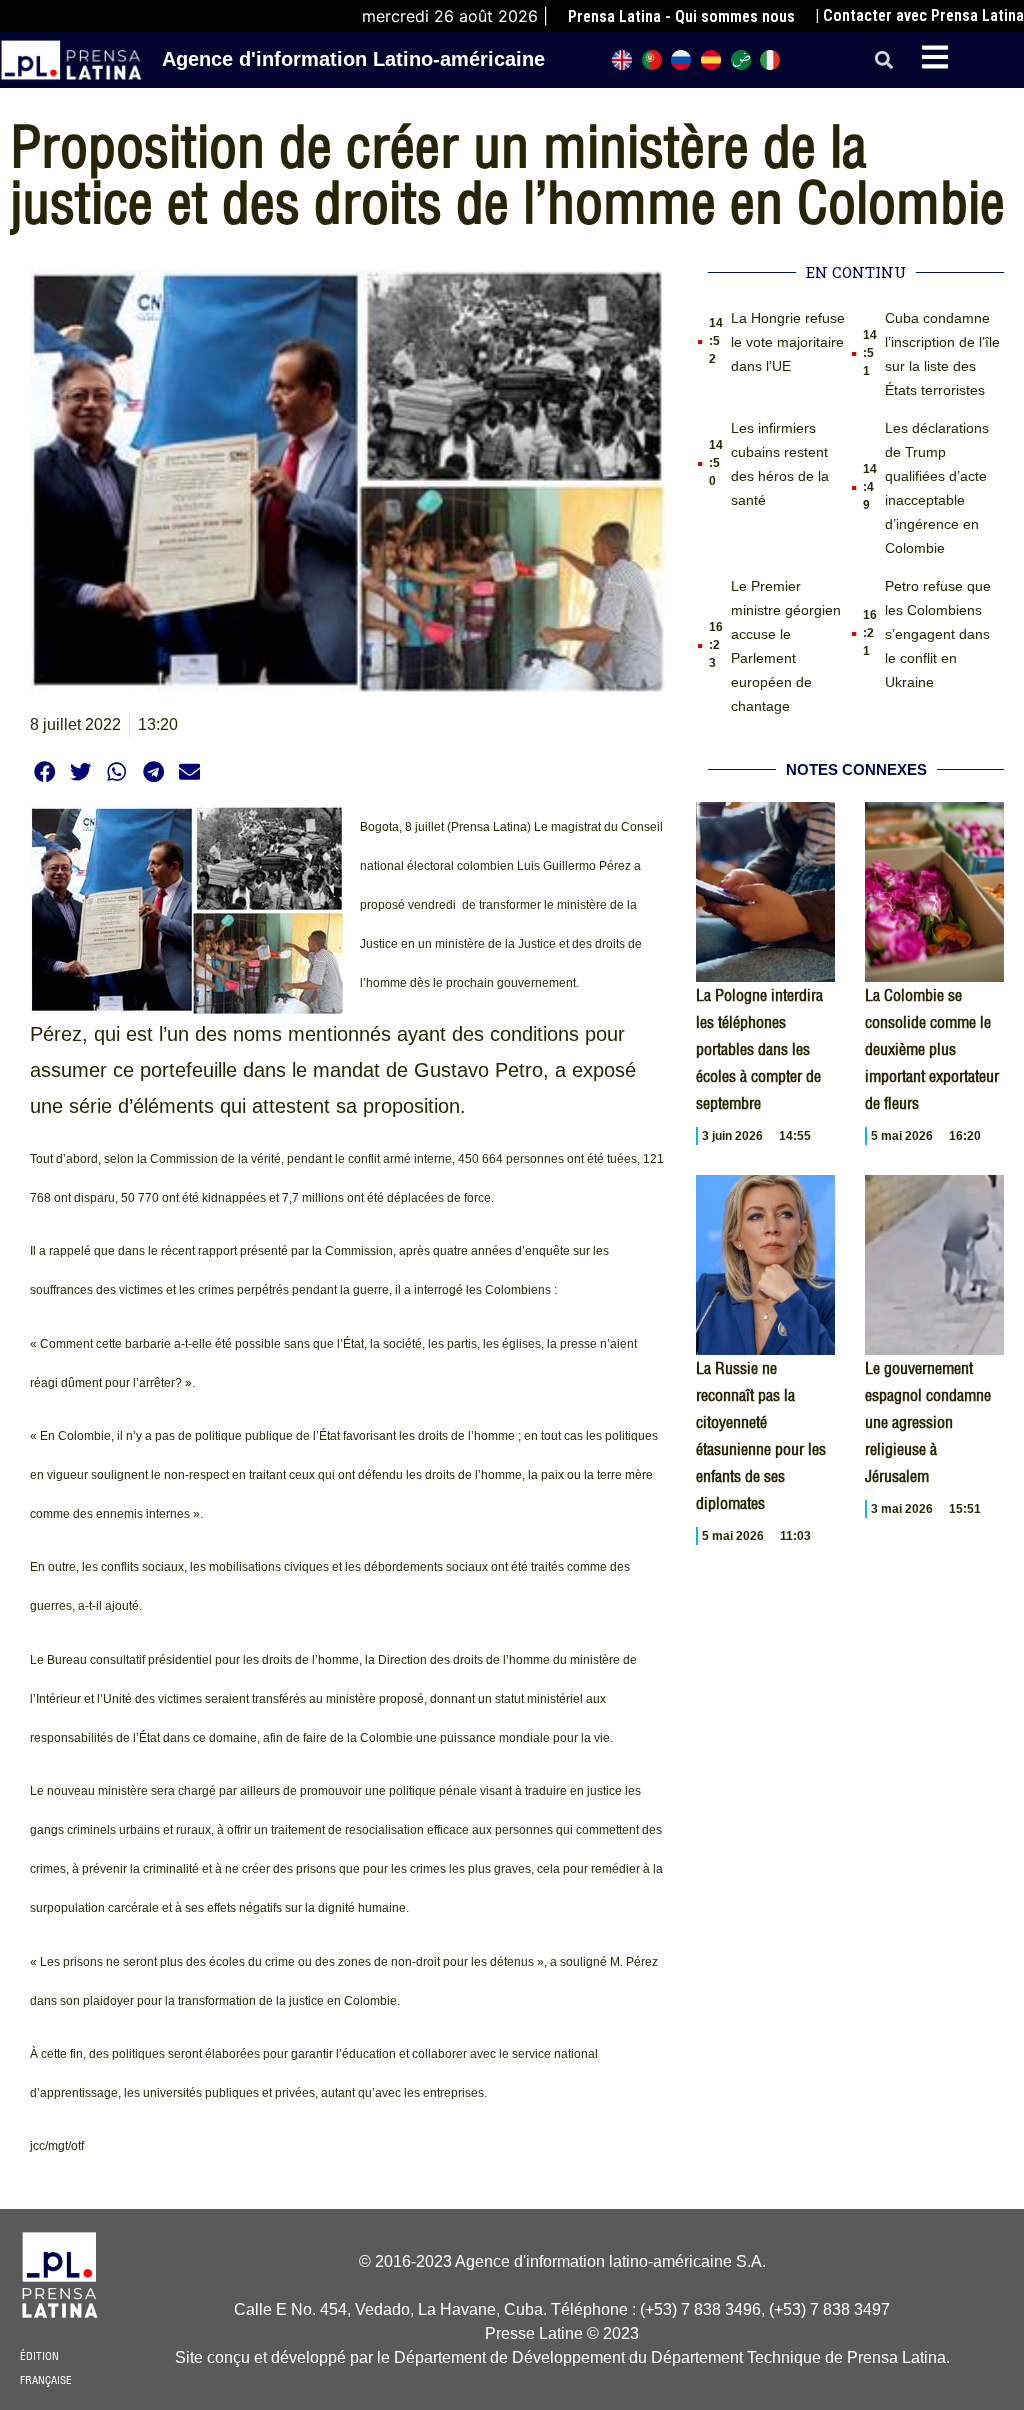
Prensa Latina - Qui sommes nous (681, 16)
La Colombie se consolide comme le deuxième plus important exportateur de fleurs (932, 1049)
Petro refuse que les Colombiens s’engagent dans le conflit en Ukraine (938, 634)
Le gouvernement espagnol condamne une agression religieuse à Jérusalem (928, 1422)
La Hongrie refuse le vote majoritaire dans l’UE (788, 342)
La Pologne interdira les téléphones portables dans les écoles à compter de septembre (759, 1049)
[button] (883, 60)
